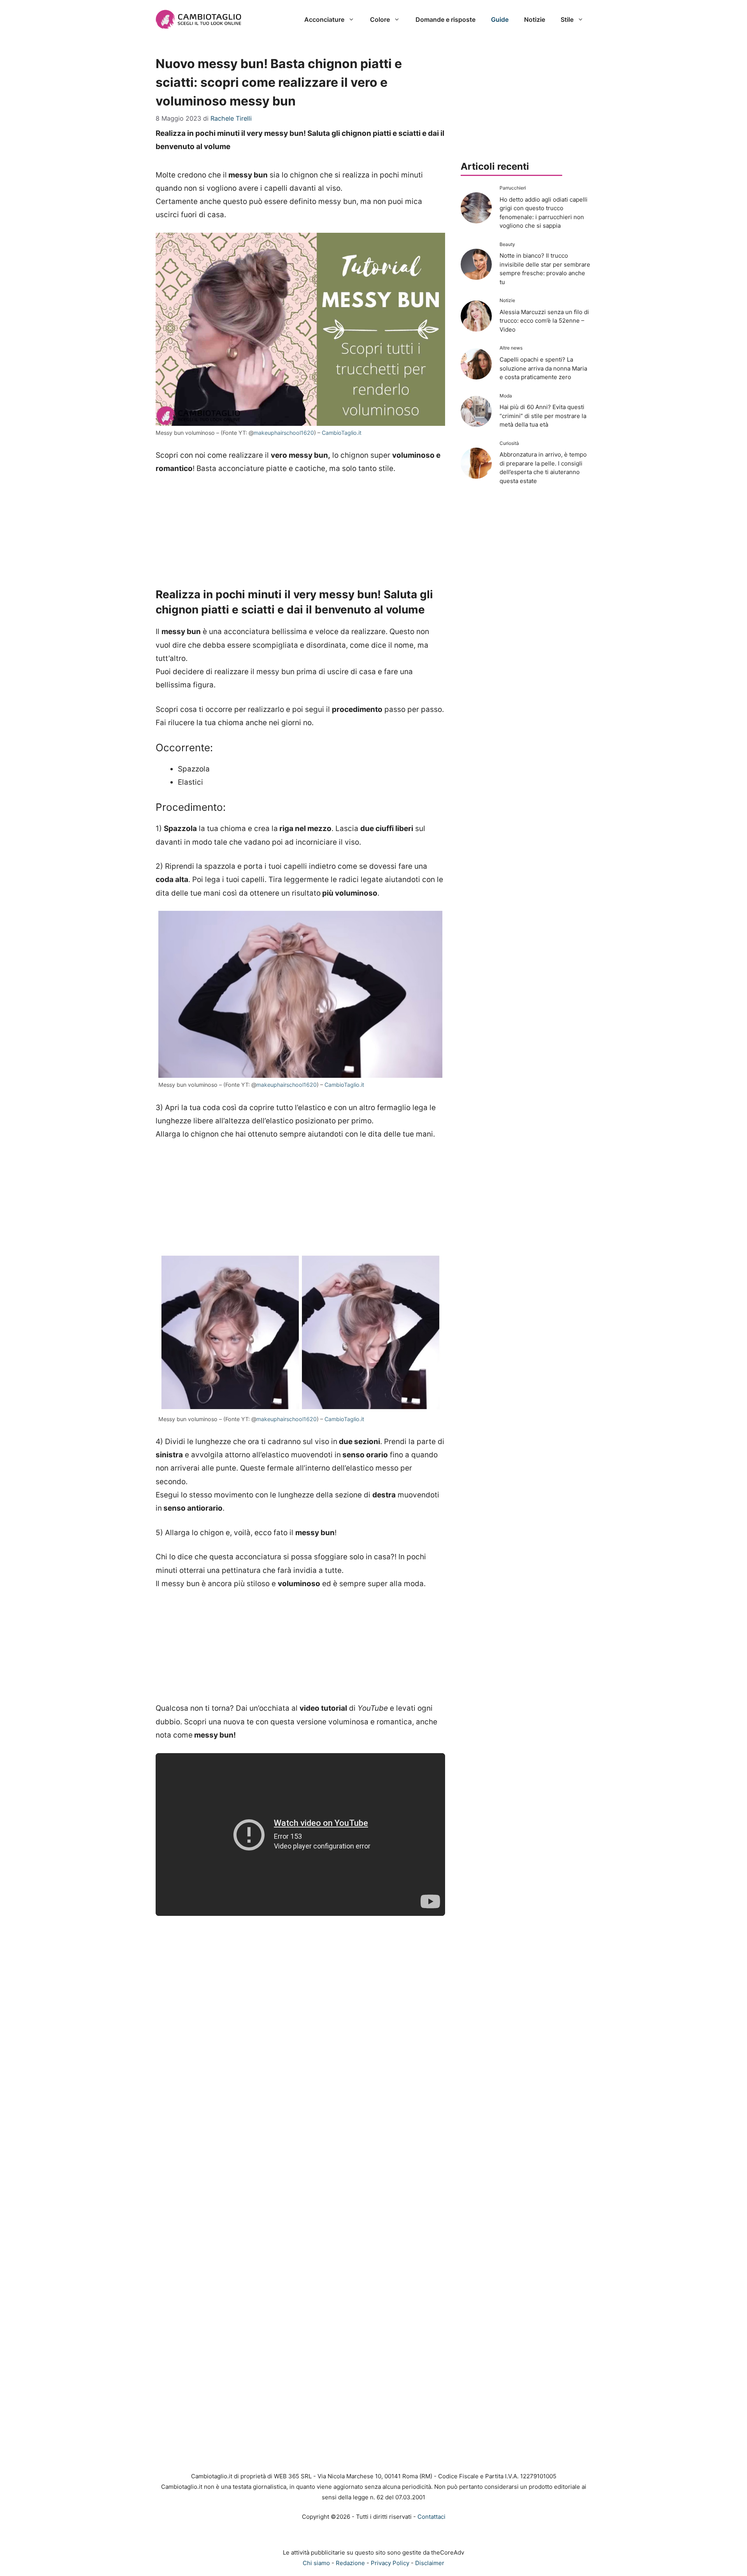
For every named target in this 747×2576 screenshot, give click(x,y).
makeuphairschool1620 (284, 433)
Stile (567, 19)
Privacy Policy (390, 2563)
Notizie (535, 19)
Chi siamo (316, 2563)
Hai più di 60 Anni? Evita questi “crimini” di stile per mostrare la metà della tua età (543, 416)
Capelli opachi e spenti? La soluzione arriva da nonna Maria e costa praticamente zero (543, 368)
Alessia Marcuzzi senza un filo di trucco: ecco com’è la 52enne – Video (544, 321)
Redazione (350, 2563)
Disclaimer (430, 2563)
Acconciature (324, 19)
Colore (380, 19)
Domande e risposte (445, 19)
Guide (500, 19)
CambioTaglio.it (342, 433)
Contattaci (431, 2517)
